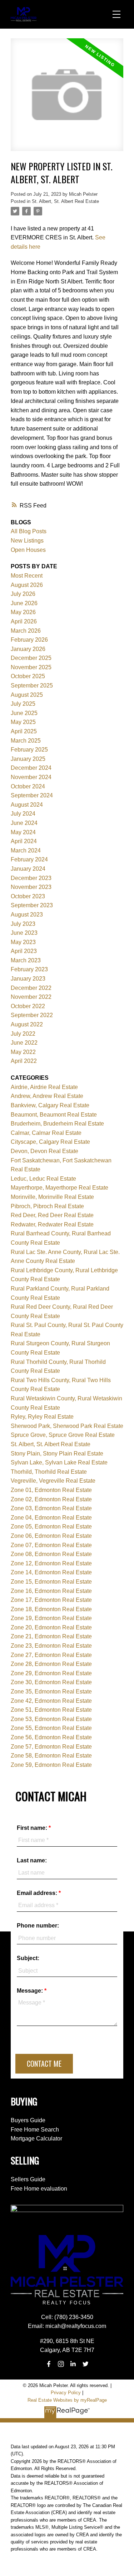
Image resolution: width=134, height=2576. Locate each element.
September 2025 (32, 686)
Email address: (38, 1893)
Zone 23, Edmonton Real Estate (51, 1646)
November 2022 (31, 997)
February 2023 (29, 969)
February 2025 (29, 750)
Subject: (28, 1958)
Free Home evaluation (39, 2189)
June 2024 (24, 823)
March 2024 (26, 850)
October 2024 (28, 786)
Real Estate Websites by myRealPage (67, 2400)
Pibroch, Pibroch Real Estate (47, 1206)
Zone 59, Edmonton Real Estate (51, 1765)
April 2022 (24, 1061)
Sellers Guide (28, 2179)
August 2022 (27, 1024)
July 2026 (23, 594)
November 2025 (31, 667)
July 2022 (23, 1034)
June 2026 (24, 603)
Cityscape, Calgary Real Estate (50, 1142)
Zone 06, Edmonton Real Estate (51, 1536)
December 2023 (31, 878)
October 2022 (28, 1006)
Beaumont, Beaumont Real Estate (54, 1115)
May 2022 (23, 1052)
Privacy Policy (66, 2393)
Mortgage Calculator (36, 2138)
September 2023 (32, 905)
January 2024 (28, 869)
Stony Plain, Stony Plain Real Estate (57, 1454)
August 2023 (27, 915)
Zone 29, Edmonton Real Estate (51, 1673)
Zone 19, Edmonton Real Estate (51, 1618)
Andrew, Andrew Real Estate (47, 1096)
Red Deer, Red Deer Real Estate (52, 1215)
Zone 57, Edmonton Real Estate (51, 1747)
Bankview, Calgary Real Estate (50, 1105)
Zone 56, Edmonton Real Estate (51, 1737)
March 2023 (26, 960)
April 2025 (24, 731)
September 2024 (32, 795)
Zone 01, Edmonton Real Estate (51, 1490)
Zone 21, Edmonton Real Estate (51, 1636)
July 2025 (23, 704)
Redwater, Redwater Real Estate (52, 1224)
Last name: (32, 1860)
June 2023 (24, 933)
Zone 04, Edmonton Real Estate (51, 1518)
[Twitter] (85, 2364)
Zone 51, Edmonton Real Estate (51, 1710)
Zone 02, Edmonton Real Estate (51, 1499)
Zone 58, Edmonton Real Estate (51, 1756)
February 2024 (29, 859)
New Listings (27, 541)
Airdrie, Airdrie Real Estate (44, 1087)
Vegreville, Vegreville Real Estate (53, 1481)
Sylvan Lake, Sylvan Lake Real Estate (59, 1462)
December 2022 (31, 988)
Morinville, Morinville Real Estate (52, 1197)
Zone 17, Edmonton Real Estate (51, 1600)
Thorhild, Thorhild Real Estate (49, 1472)
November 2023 (31, 887)
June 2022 (24, 1043)
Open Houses (28, 550)
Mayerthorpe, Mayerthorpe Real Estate (59, 1188)
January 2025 (28, 759)
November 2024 (31, 777)
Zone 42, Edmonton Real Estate (51, 1701)
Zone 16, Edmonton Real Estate (51, 1591)
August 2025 (27, 695)
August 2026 (27, 585)
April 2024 (24, 841)
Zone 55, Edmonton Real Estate (51, 1728)
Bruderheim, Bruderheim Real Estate (57, 1124)
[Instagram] (61, 2364)
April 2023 (24, 951)
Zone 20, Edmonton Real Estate (51, 1627)
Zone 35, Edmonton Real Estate (51, 1692)
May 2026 (23, 612)
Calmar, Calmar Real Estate (46, 1133)
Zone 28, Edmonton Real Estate (51, 1664)
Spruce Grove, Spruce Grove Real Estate (63, 1435)
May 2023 (23, 942)
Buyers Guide (28, 2120)
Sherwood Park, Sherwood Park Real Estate (67, 1426)
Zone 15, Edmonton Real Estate (51, 1582)
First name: (33, 1828)
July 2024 (23, 814)
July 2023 (23, 924)
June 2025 (24, 713)
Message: (31, 1991)
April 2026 (24, 621)
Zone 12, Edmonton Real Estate (51, 1563)
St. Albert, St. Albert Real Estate (65, 201)
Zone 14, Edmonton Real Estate (51, 1572)
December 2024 (31, 768)
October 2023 (28, 896)
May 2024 (23, 832)
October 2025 (28, 676)
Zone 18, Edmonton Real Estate (51, 1609)
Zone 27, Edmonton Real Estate (51, 1655)
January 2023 (28, 979)
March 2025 (26, 741)
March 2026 (26, 631)
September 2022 (32, 1015)
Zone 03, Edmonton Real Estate (51, 1508)
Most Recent (27, 576)
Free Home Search (35, 2130)
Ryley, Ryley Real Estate (42, 1417)
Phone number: (38, 1926)
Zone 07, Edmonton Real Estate (51, 1545)
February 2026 (29, 640)
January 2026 (28, 649)
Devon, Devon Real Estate (44, 1151)
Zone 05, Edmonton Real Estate (51, 1527)
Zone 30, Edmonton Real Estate (51, 1682)
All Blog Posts (29, 531)
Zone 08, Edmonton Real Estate (51, 1554)
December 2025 (31, 658)
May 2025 (23, 722)
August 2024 (27, 805)
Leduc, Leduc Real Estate (43, 1179)
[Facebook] (49, 2364)
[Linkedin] (73, 2364)
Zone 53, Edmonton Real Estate (51, 1719)
